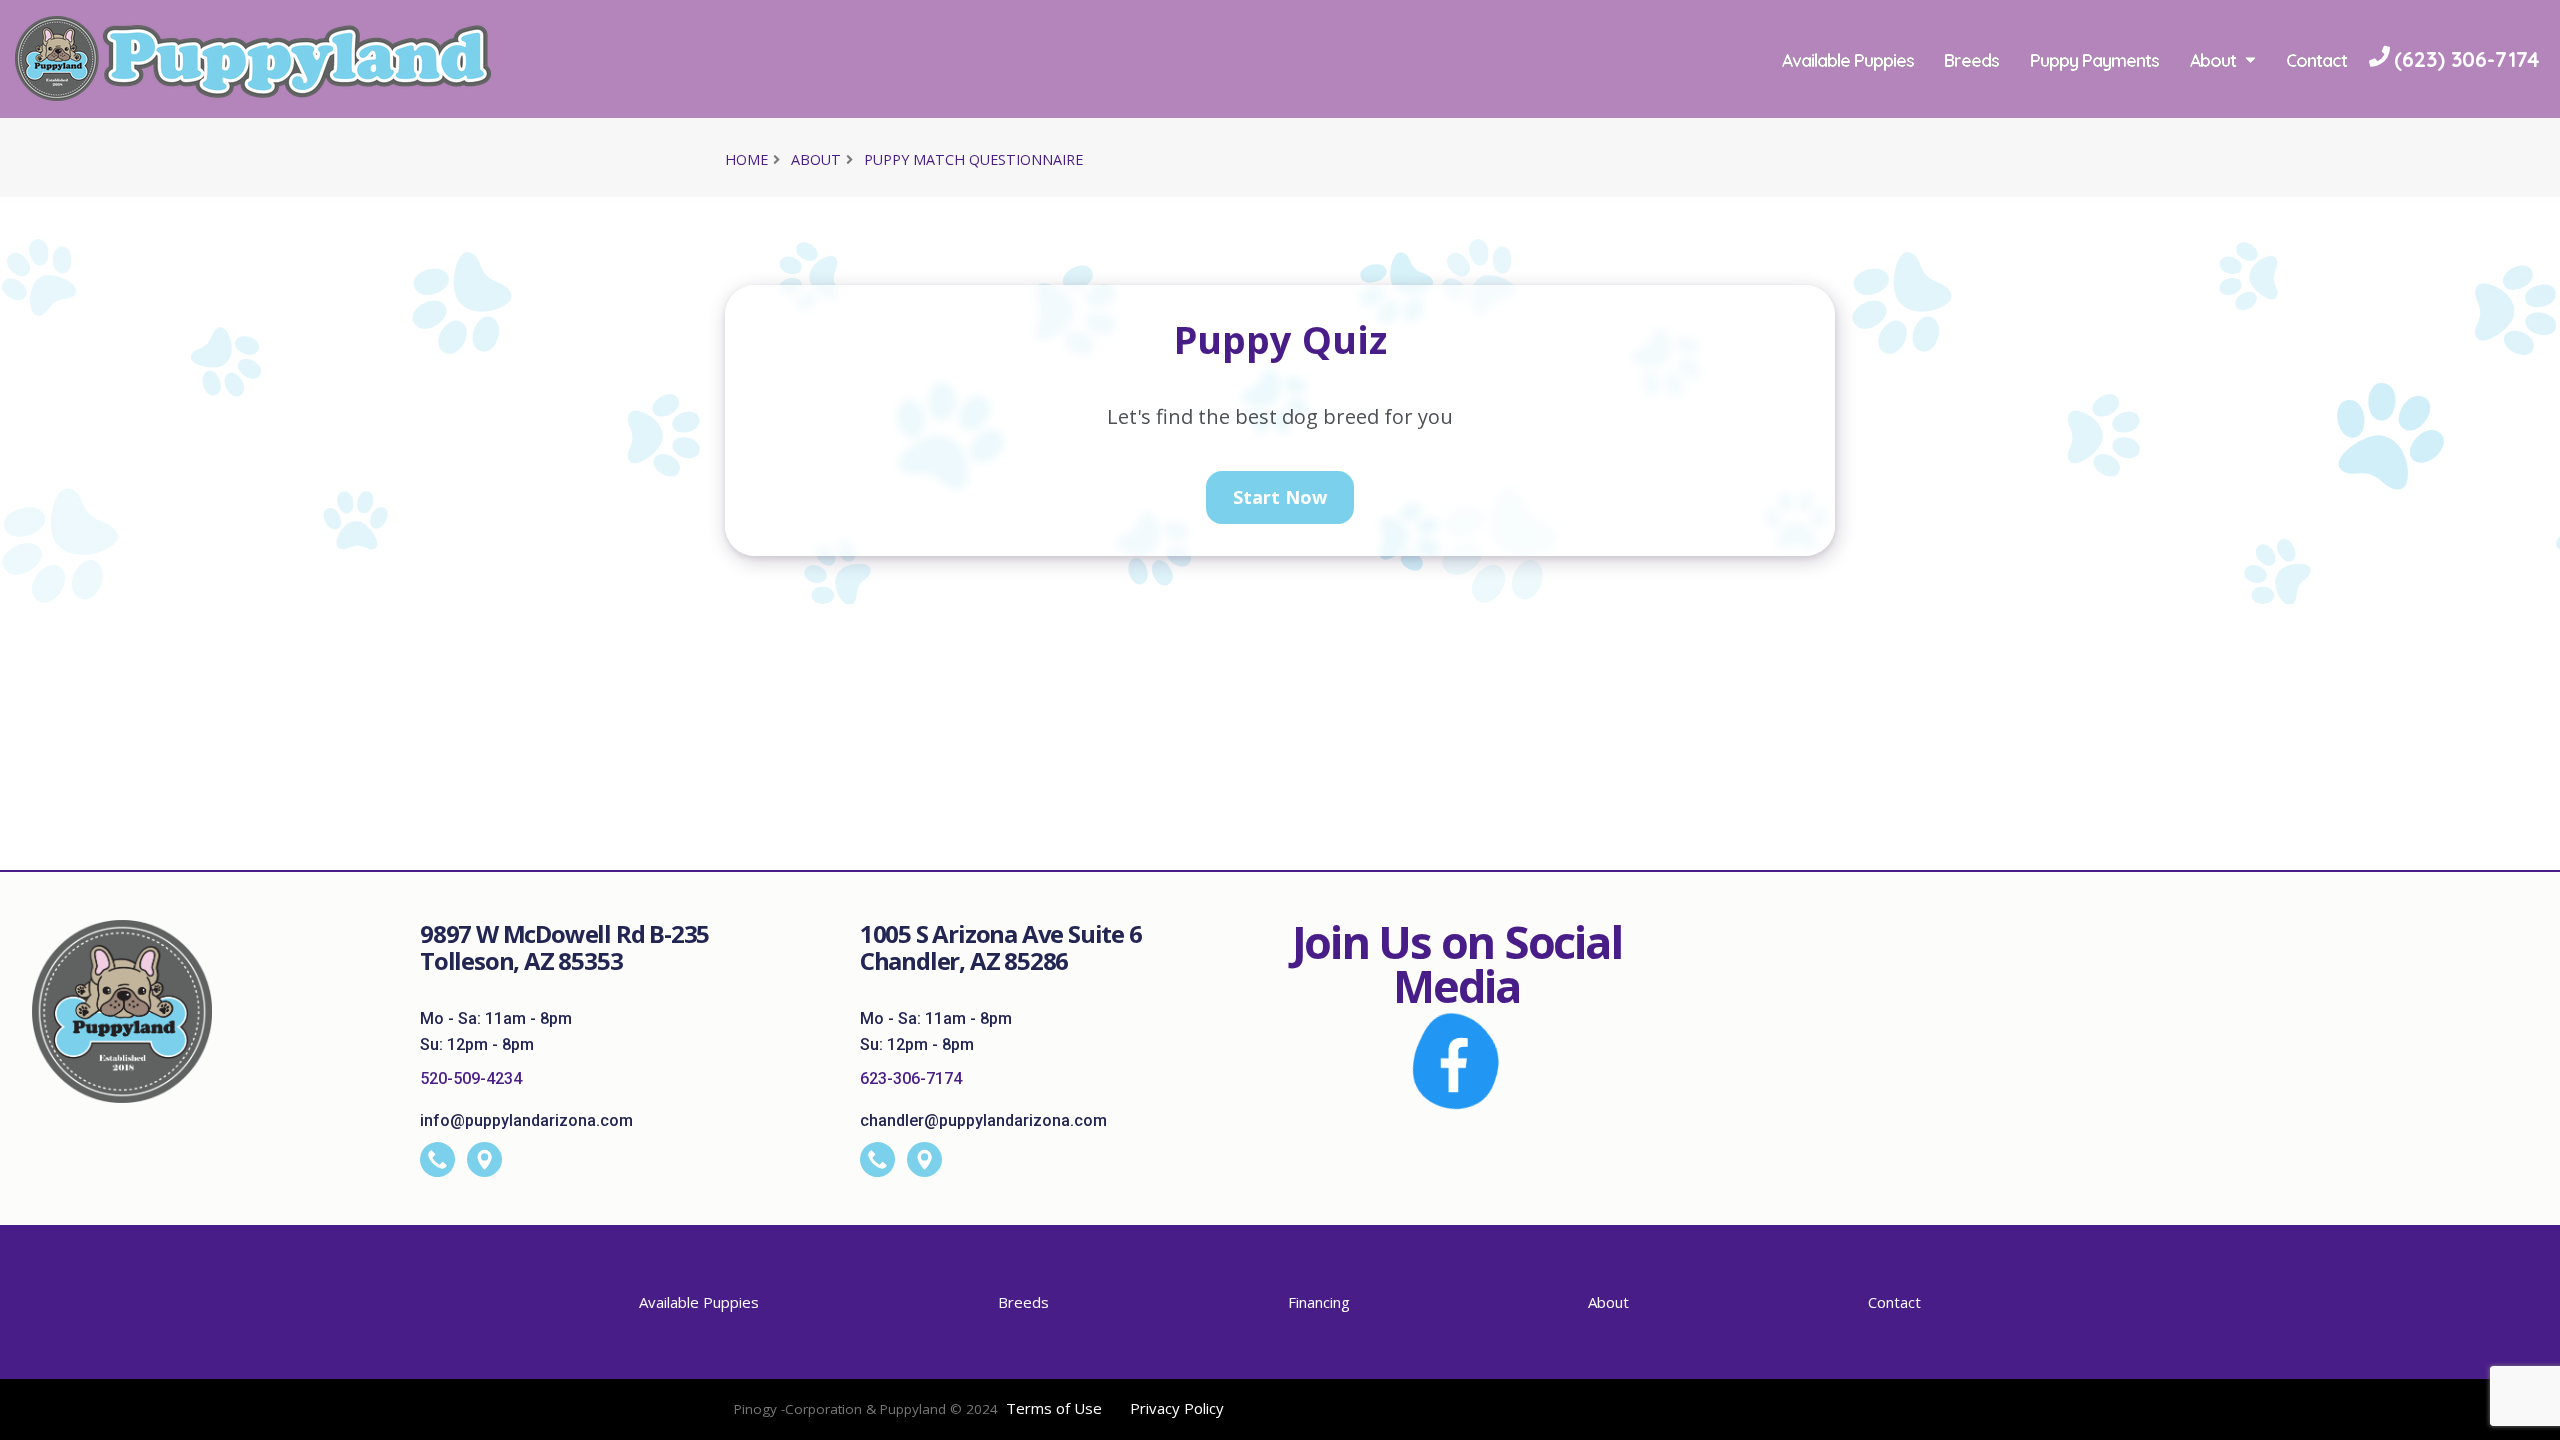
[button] (2525, 1417)
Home (746, 159)
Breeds (1971, 60)
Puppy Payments (2094, 60)
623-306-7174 (911, 1078)
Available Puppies (1848, 60)
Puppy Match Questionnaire (973, 159)
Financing (1319, 1302)
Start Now (1280, 497)
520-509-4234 (471, 1078)
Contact (2316, 60)
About (2213, 60)
